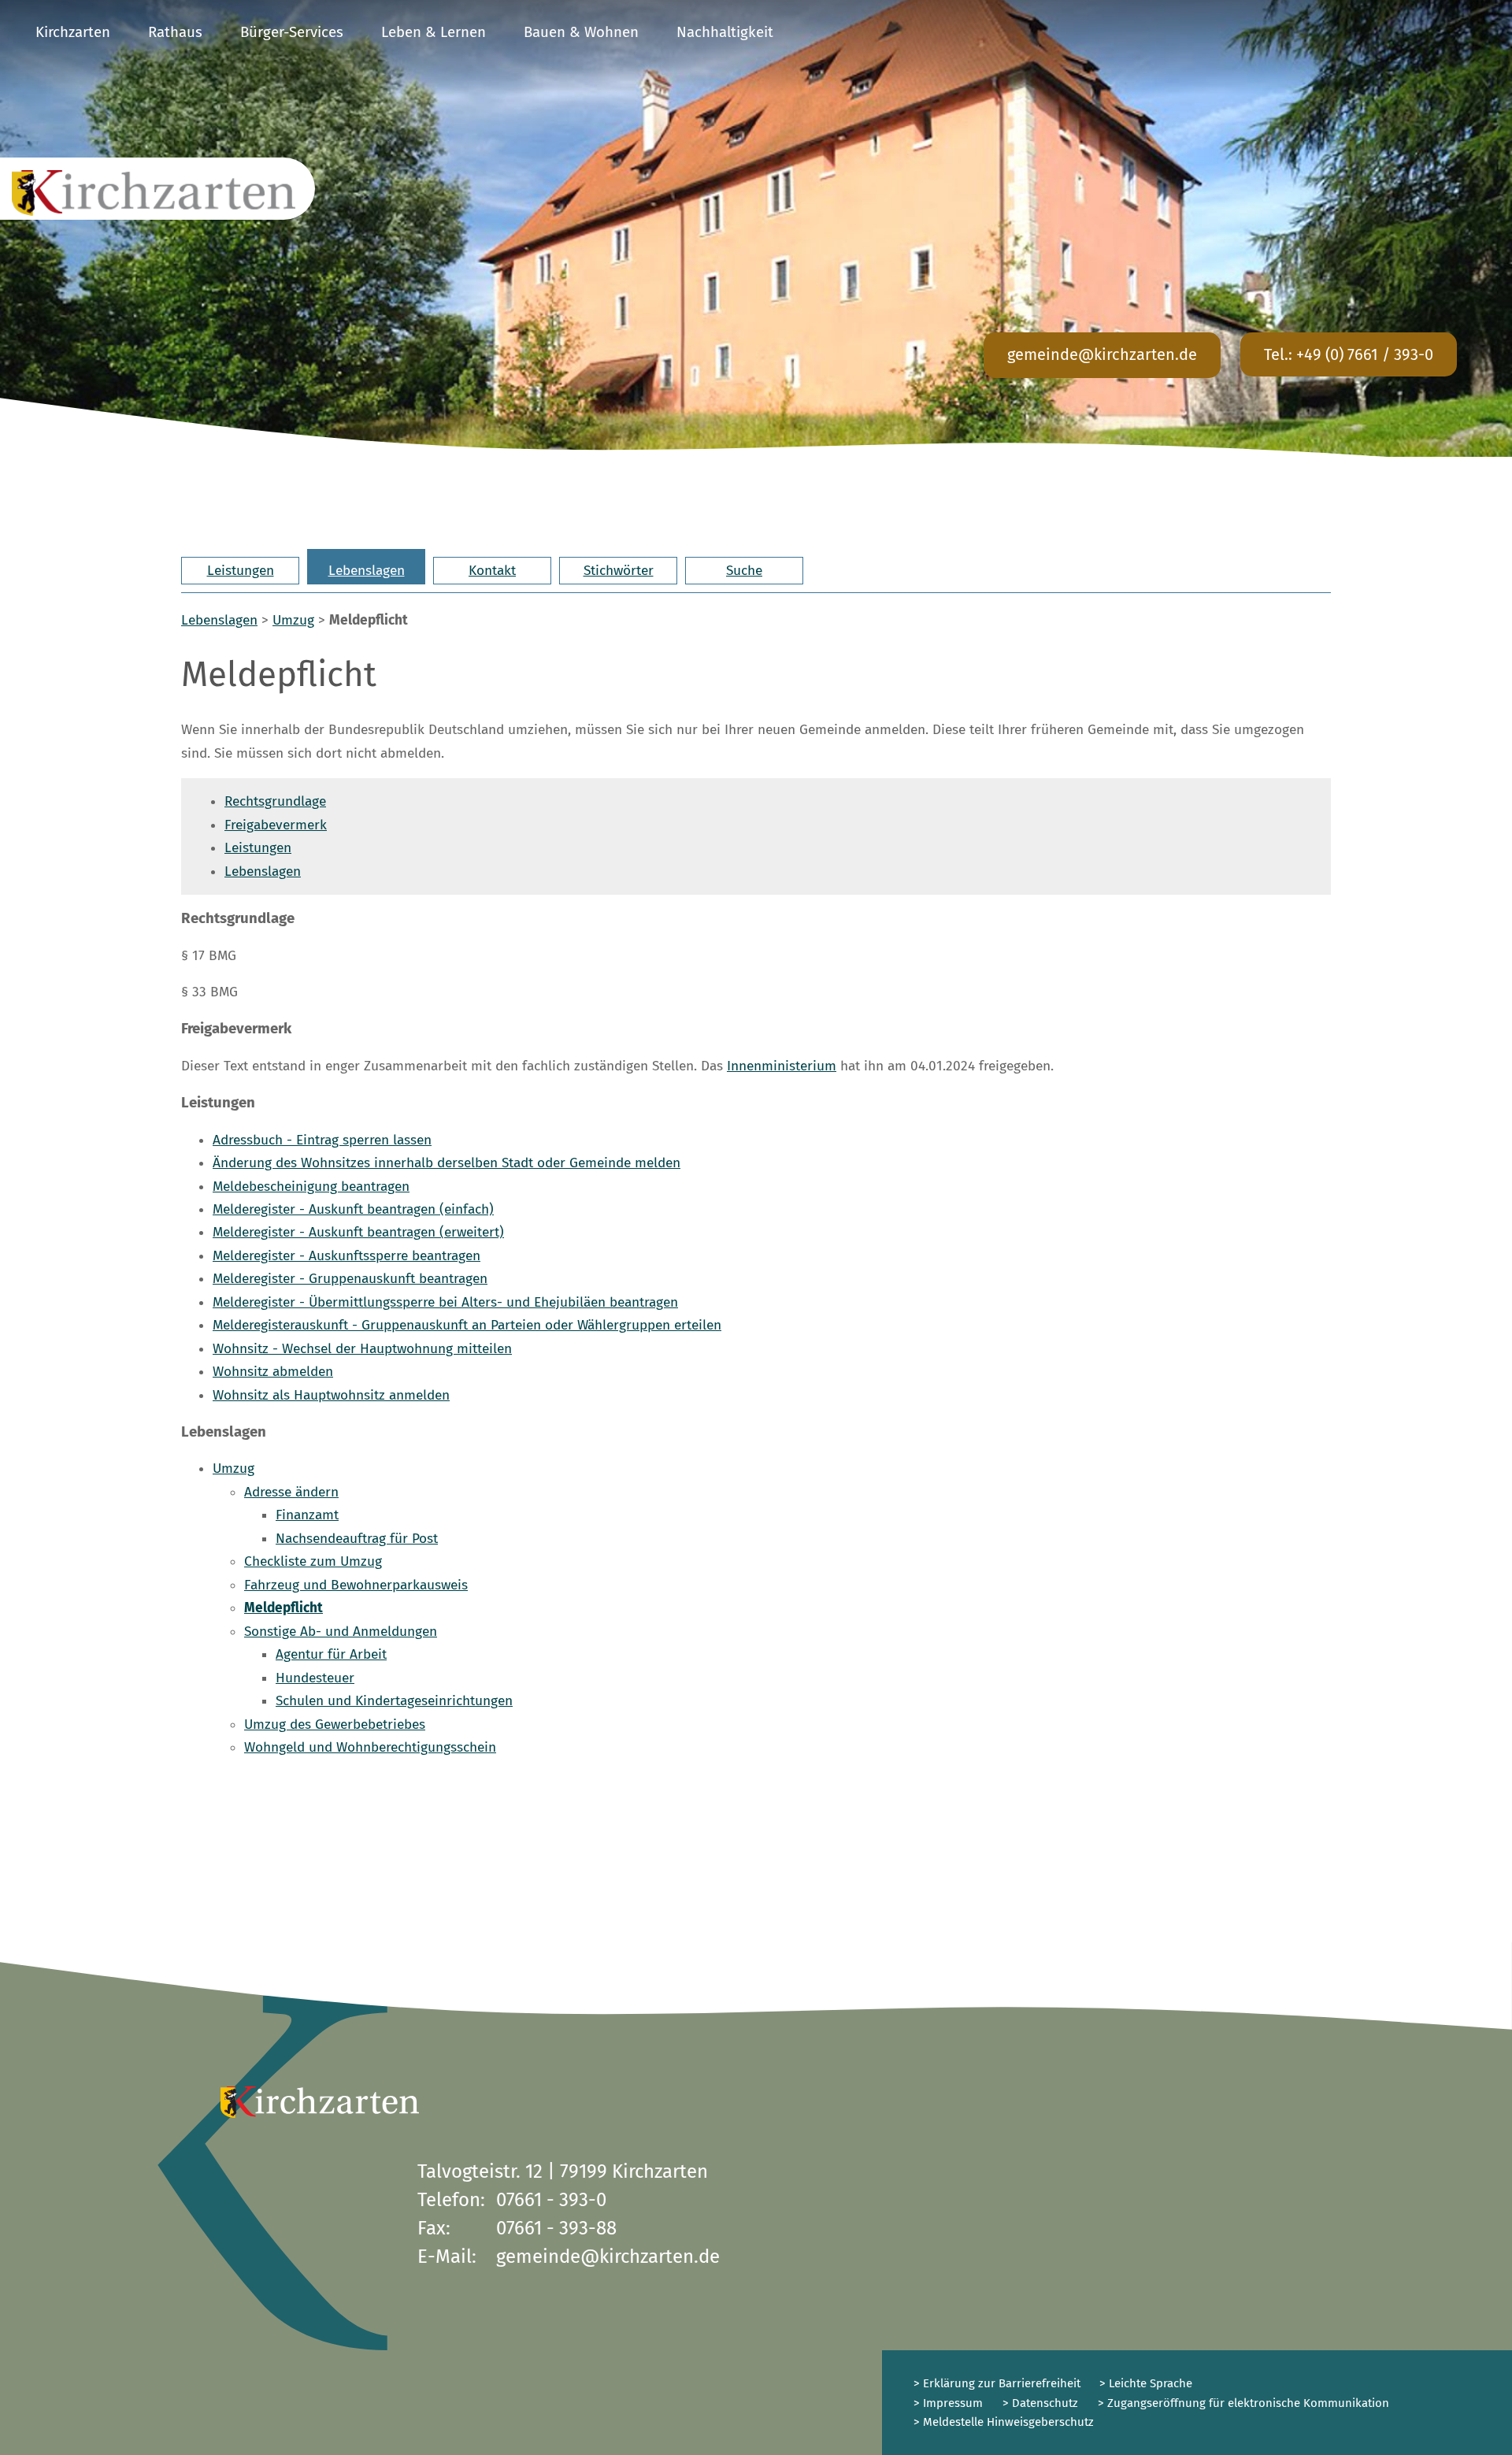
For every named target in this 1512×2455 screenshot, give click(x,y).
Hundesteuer (315, 1678)
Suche (744, 571)
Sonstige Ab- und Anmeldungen (341, 1632)
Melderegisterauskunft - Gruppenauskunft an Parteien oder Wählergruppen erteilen (467, 1325)
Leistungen (241, 571)
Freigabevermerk (276, 825)
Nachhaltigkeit (725, 32)
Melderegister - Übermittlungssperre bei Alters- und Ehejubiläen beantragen (445, 1302)
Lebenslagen (367, 571)
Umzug (293, 620)
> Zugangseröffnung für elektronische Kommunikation (1243, 2403)
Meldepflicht (283, 1608)
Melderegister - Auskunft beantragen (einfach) (353, 1209)
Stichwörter (619, 571)
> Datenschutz (1040, 2403)
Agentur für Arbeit (331, 1654)
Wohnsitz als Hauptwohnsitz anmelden (331, 1395)
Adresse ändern (291, 1492)
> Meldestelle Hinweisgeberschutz (1004, 2422)
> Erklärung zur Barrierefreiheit (997, 2383)
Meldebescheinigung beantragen (311, 1187)
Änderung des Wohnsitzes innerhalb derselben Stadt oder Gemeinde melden (447, 1163)
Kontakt (492, 571)
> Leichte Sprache (1144, 2383)
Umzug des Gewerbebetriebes (335, 1724)
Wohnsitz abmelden (273, 1372)
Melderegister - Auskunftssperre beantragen (346, 1256)
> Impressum (948, 2403)
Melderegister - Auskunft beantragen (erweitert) (358, 1232)
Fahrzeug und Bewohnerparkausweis (356, 1585)
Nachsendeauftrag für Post (357, 1539)
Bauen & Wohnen (581, 32)
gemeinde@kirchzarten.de (1102, 354)
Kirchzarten (73, 32)
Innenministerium (782, 1066)
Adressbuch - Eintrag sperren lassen (322, 1140)
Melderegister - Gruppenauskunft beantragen (350, 1279)
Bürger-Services (292, 32)
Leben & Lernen (434, 32)
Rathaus (175, 32)
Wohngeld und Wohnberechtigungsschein (370, 1747)
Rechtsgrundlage (275, 801)
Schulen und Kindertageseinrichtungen (394, 1701)
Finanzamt (307, 1515)
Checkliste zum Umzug (313, 1561)
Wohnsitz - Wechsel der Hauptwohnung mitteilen (362, 1349)
